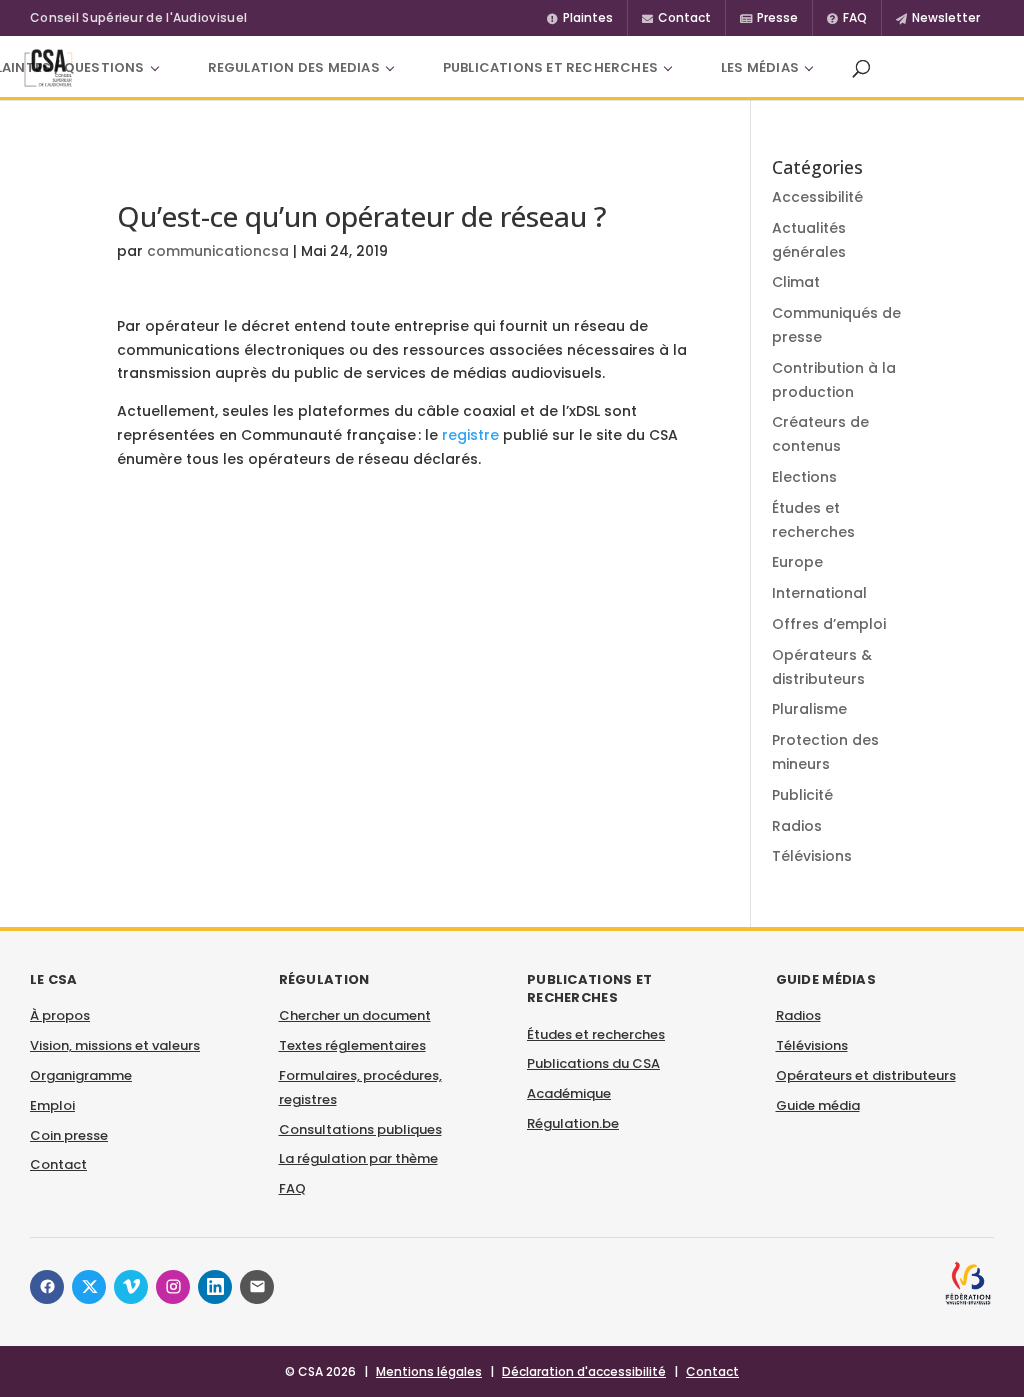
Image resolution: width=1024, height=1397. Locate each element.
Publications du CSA (593, 1063)
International (819, 593)
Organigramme (81, 1075)
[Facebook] (47, 1287)
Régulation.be (573, 1123)
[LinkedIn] (215, 1287)
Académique (569, 1093)
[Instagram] (173, 1287)
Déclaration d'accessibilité (584, 1371)
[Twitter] (89, 1287)
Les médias (760, 67)
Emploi (52, 1105)
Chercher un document (355, 1015)
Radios (797, 826)
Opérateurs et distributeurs (866, 1075)
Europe (797, 562)
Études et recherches (596, 1034)
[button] (861, 68)
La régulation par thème (358, 1158)
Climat (796, 282)
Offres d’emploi (829, 624)
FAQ (292, 1188)
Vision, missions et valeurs (115, 1045)
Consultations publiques (360, 1129)
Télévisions (812, 856)
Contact (58, 1164)
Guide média (818, 1105)
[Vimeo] (131, 1287)
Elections (804, 477)
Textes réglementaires (352, 1045)
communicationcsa (218, 251)
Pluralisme (809, 709)
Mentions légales (429, 1371)
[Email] (257, 1287)
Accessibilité (817, 197)
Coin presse (69, 1135)
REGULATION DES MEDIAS (294, 67)
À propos (60, 1015)
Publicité (802, 795)
